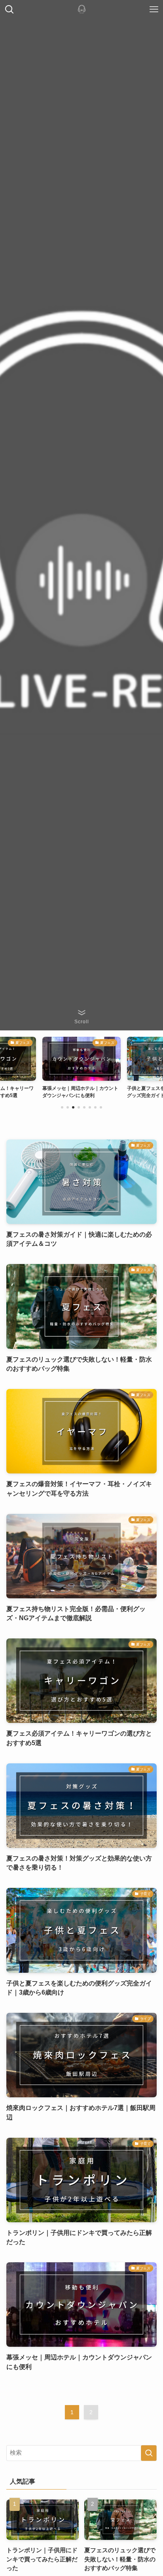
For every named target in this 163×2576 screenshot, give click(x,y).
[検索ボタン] (9, 9)
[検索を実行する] (149, 2453)
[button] (62, 1107)
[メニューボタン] (154, 9)
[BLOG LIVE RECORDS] (82, 9)
